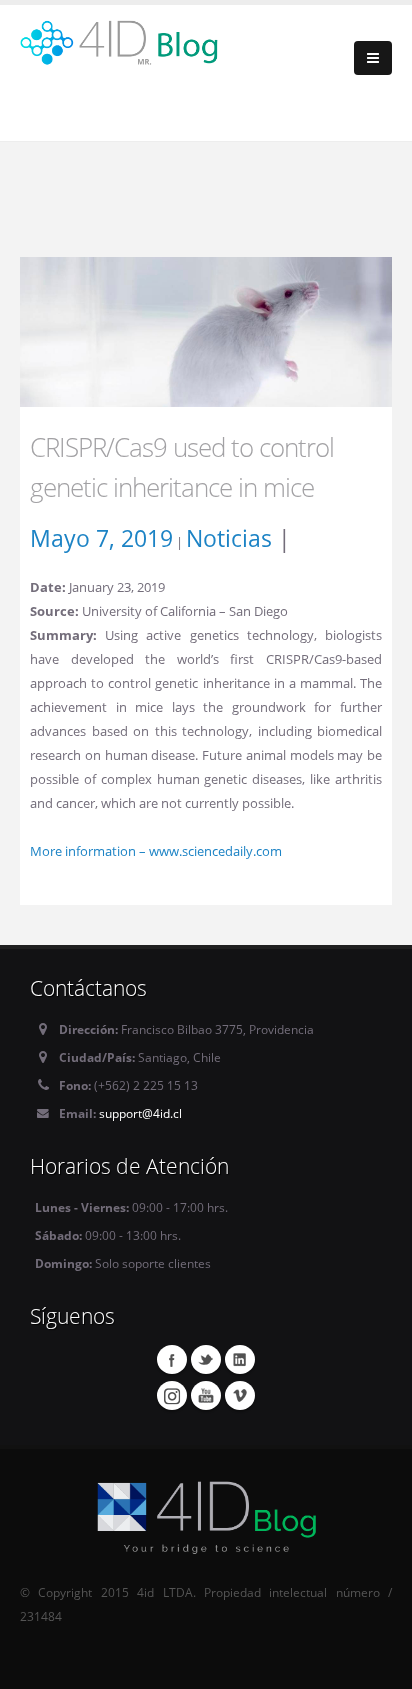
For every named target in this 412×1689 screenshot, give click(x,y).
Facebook (172, 1359)
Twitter (206, 1359)
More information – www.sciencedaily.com (156, 851)
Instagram (172, 1395)
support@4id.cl (140, 1113)
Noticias (229, 538)
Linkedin (240, 1359)
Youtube (206, 1395)
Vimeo (240, 1395)
